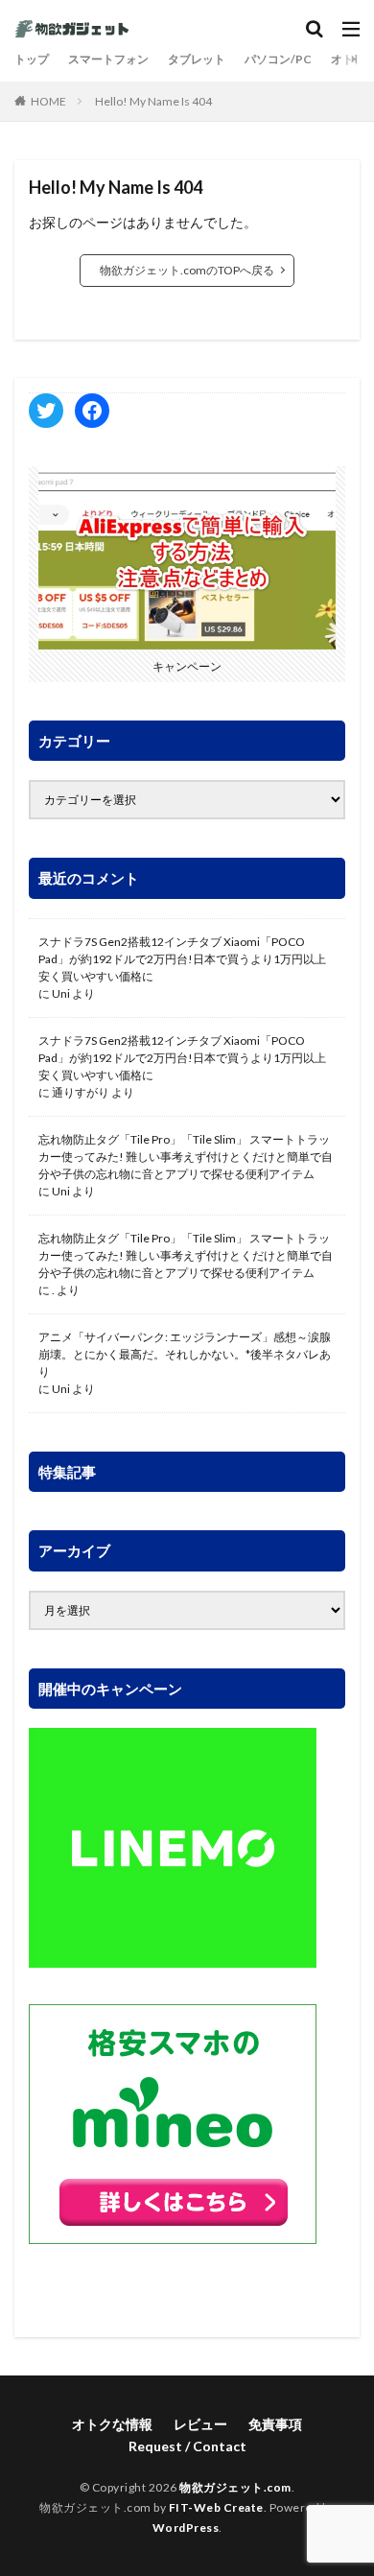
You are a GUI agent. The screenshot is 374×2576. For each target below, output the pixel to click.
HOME (48, 101)
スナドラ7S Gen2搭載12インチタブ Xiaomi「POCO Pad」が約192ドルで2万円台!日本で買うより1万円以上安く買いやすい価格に (182, 959)
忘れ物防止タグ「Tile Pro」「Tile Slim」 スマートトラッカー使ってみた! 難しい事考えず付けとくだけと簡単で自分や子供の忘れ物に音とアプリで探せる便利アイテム (186, 1157)
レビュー (200, 2424)
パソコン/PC (278, 59)
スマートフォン (108, 59)
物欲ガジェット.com (235, 2487)
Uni (61, 993)
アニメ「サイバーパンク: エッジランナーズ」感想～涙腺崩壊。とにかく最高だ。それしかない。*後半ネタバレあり (185, 1354)
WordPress (186, 2528)
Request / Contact (187, 2446)
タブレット (197, 59)
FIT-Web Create (216, 2507)
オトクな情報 (112, 2424)
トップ (32, 59)
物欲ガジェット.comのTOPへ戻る (187, 270)
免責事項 (275, 2424)
